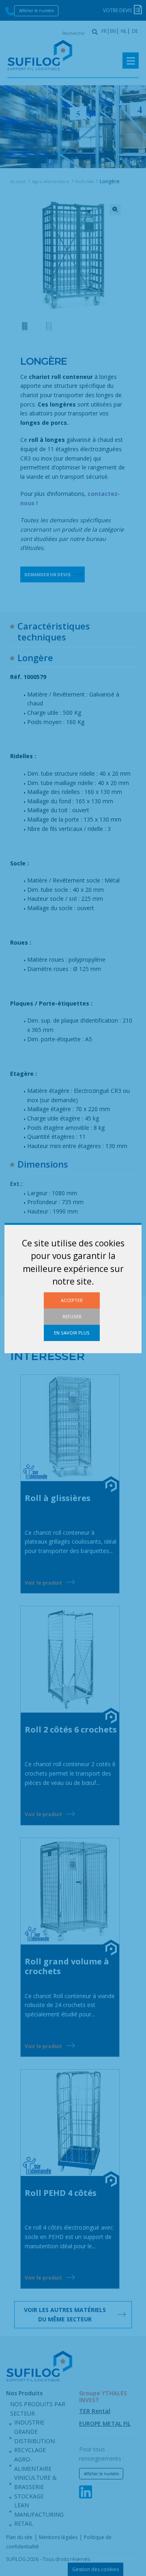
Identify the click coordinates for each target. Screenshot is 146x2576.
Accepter (72, 1300)
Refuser (72, 1316)
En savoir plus (72, 1333)
